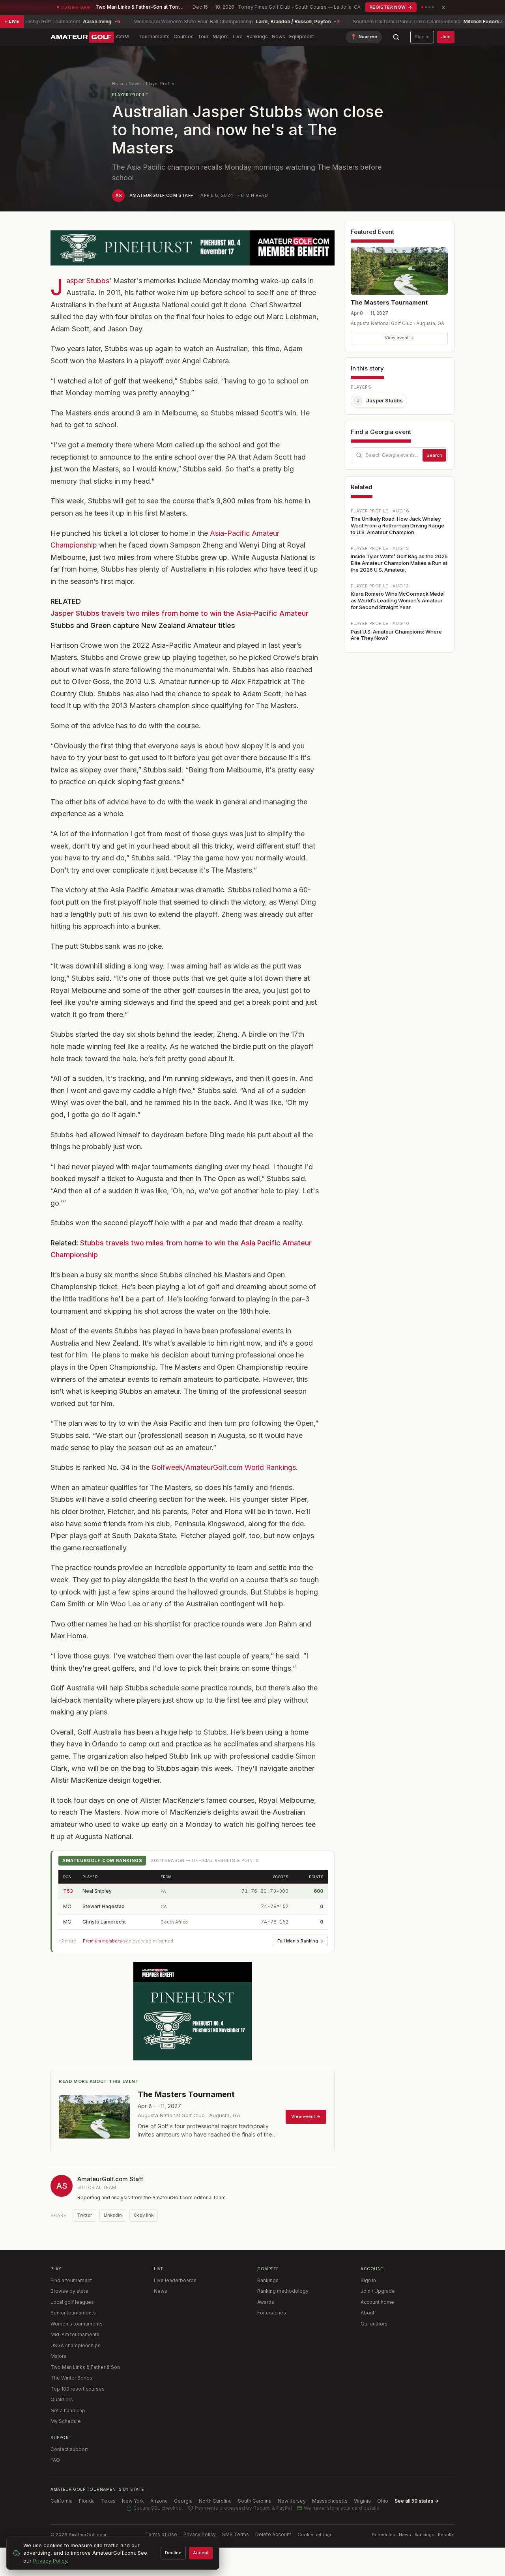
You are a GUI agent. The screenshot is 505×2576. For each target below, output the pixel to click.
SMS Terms (236, 2534)
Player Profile (160, 84)
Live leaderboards (175, 2280)
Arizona (159, 2501)
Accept (201, 2553)
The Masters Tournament (389, 302)
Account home (377, 2302)
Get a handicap (68, 2411)
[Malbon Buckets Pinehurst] (193, 2011)
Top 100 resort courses (78, 2389)
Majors (221, 36)
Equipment (302, 36)
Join (446, 37)
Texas (108, 2501)
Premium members (102, 1941)
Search (434, 455)
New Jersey (292, 2501)
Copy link (144, 2215)
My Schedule (66, 2421)
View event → (399, 338)
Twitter (84, 2215)
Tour (203, 36)
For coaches (272, 2313)
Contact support (69, 2449)
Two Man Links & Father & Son (85, 2367)
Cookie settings (315, 2535)
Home (118, 84)
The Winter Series (71, 2378)
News (279, 36)
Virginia (362, 2501)
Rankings (257, 36)
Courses (184, 36)
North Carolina (215, 2501)
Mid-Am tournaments (75, 2334)
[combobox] (399, 455)
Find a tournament (71, 2280)
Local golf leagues (72, 2302)
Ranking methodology (283, 2291)
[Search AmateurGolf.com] (396, 37)
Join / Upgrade (378, 2291)
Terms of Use (161, 2534)
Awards (266, 2302)
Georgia (183, 2501)
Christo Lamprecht (104, 1922)
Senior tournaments (73, 2313)
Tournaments (154, 36)
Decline (173, 2553)
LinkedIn (113, 2215)
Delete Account (273, 2534)
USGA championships (76, 2345)
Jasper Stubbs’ (89, 281)
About (368, 2313)
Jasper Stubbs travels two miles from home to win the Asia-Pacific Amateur (180, 613)
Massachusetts (330, 2501)
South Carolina (255, 2501)
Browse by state (69, 2291)
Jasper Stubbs (380, 400)
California (62, 2501)
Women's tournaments (77, 2324)
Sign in (422, 37)
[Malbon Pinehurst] (193, 248)
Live (238, 36)
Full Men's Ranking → (300, 1941)
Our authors (374, 2324)
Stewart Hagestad (104, 1906)
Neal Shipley (97, 1891)
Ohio (383, 2501)
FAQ (55, 2460)
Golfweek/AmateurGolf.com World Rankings (224, 1467)
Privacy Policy (200, 2534)
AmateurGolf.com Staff (161, 195)
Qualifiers (62, 2399)
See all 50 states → (417, 2501)
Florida (87, 2501)
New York (133, 2501)
